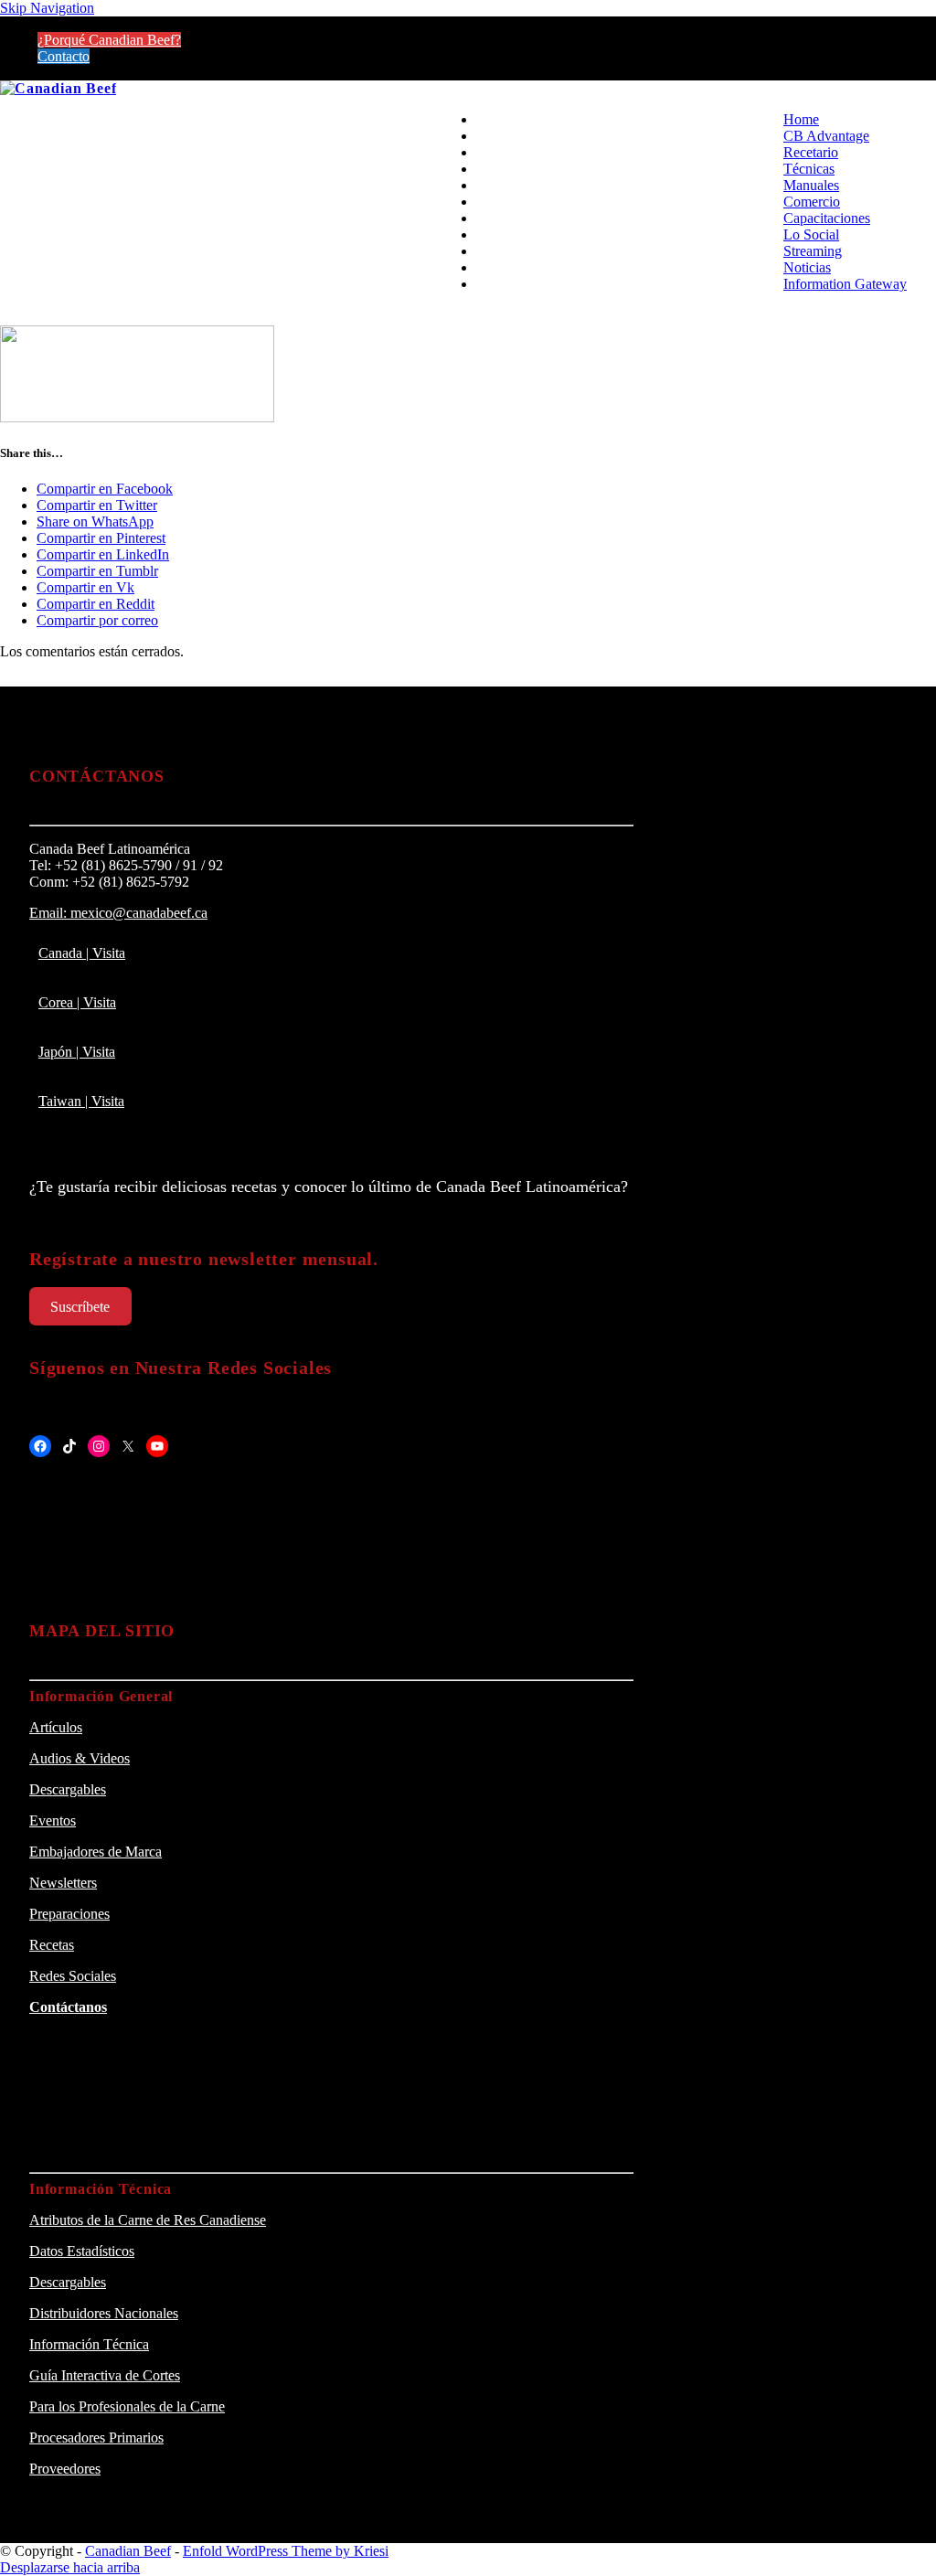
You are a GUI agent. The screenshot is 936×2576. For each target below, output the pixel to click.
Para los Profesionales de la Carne (127, 2406)
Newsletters (63, 1883)
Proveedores (65, 2469)
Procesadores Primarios (96, 2438)
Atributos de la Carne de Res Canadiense (148, 2220)
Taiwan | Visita (81, 1101)
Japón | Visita (77, 1052)
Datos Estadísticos (82, 2251)
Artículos (56, 1727)
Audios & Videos (80, 1758)
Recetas (52, 1945)
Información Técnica (89, 2344)
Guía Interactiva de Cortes (105, 2375)
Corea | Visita (77, 1002)
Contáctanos (68, 2007)
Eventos (53, 1820)
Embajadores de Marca (96, 1852)
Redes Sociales (73, 1976)
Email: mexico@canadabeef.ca (118, 913)
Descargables (68, 1789)
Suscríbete (80, 1307)
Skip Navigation (47, 8)
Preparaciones (69, 1914)
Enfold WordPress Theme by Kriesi (286, 2551)
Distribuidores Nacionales (104, 2313)
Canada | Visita (82, 953)
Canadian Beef (128, 2551)
